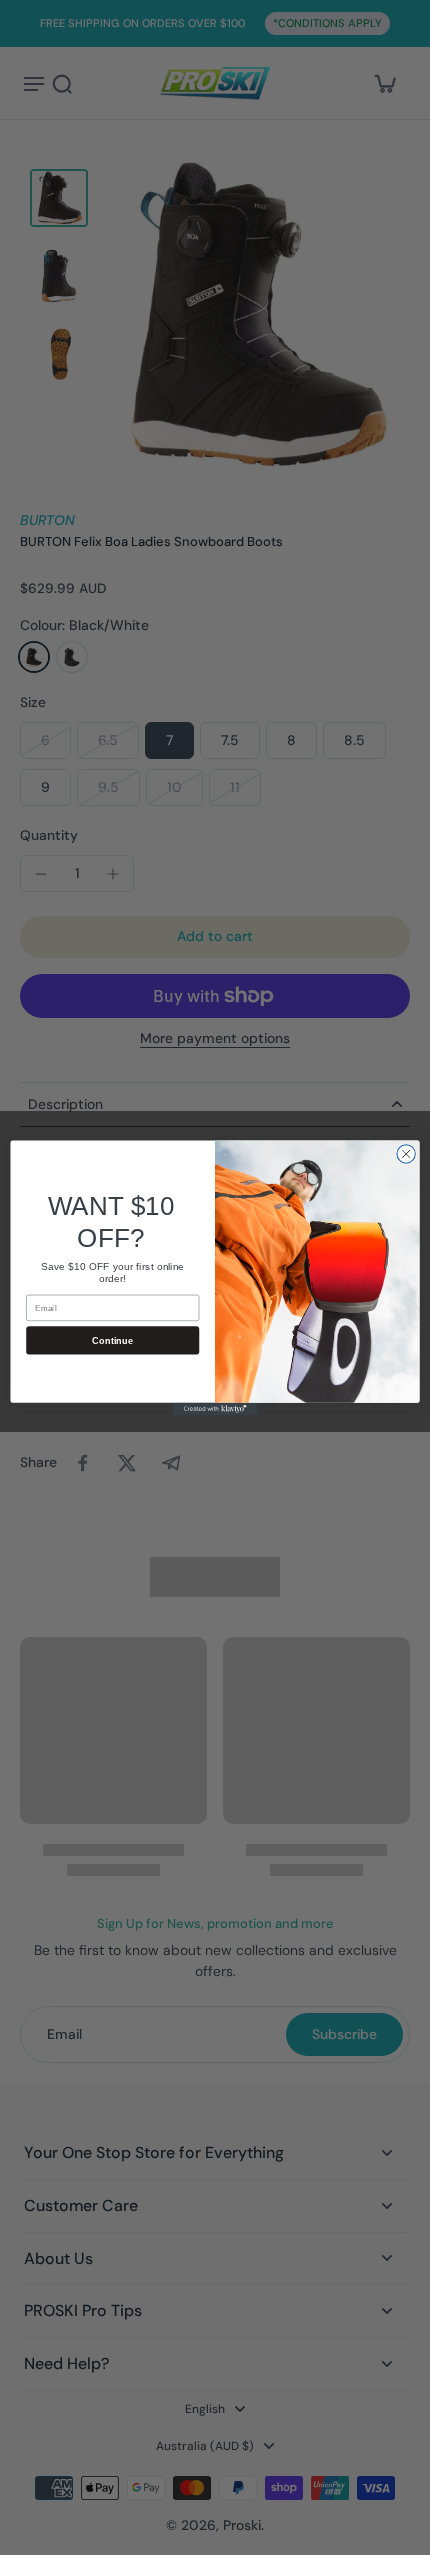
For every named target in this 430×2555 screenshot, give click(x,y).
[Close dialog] (406, 1153)
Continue (112, 1339)
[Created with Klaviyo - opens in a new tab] (215, 1408)
